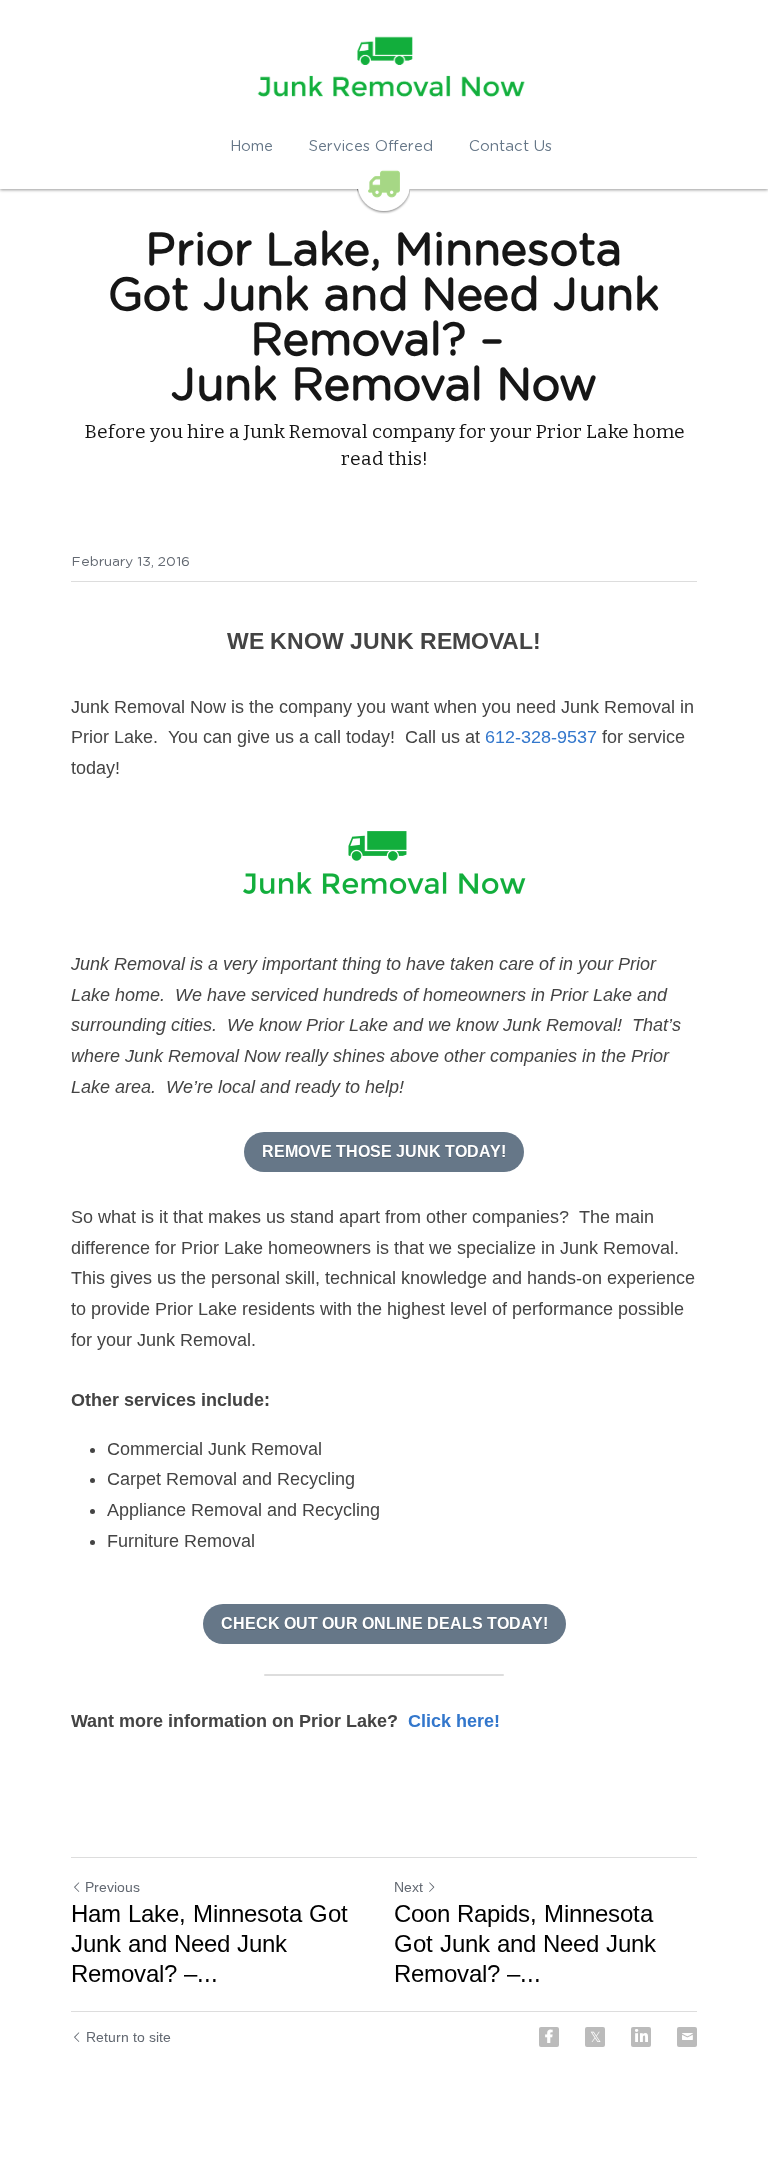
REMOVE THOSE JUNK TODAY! (384, 1151)
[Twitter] (595, 2037)
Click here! (454, 1721)
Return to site (128, 2037)
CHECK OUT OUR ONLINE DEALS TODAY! (384, 1623)
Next (408, 1887)
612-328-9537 (541, 737)
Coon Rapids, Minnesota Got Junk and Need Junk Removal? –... (525, 1943)
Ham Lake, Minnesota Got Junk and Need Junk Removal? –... (209, 1943)
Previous (112, 1887)
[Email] (687, 2037)
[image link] (384, 866)
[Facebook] (549, 2037)
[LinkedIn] (641, 2037)
